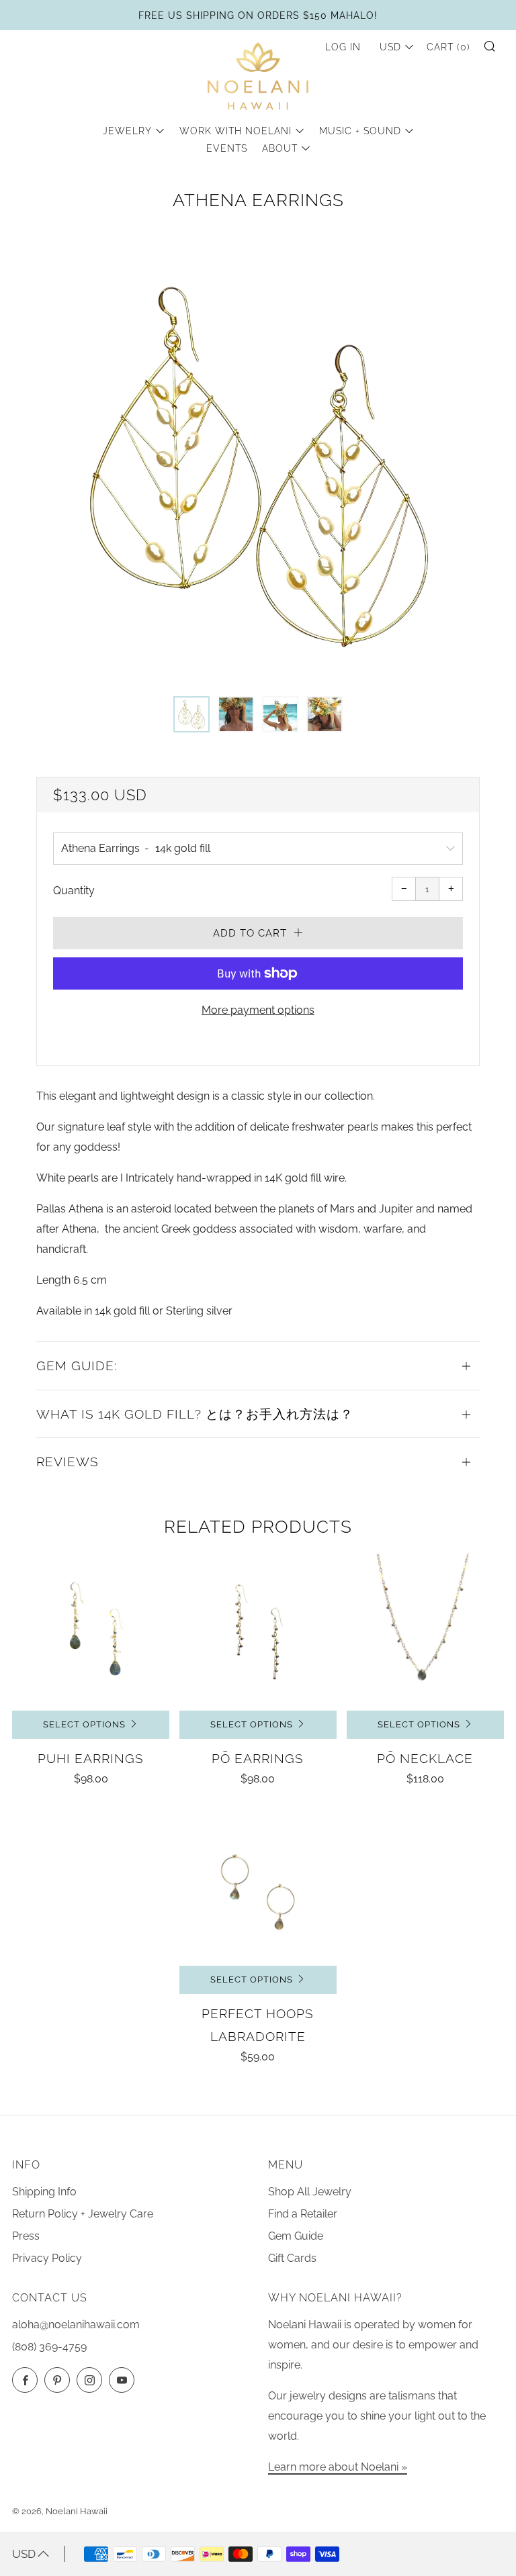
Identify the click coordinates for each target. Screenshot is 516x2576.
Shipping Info (44, 2192)
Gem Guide (296, 2236)
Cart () (448, 47)
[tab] (191, 714)
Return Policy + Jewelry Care (83, 2214)
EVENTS (227, 148)
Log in (343, 47)
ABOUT (280, 148)
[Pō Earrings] (258, 1632)
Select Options (84, 1724)
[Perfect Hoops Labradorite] (258, 1887)
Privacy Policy (47, 2258)
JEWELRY (127, 131)
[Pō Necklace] (425, 1632)
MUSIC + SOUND (360, 131)
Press (26, 2236)
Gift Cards (292, 2258)
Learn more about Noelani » (338, 2467)
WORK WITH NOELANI (235, 131)
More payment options (258, 1010)
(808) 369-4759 (49, 2347)
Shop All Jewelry (310, 2192)
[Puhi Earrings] (91, 1632)
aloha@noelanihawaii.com (76, 2325)
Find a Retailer (303, 2214)
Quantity (74, 891)
